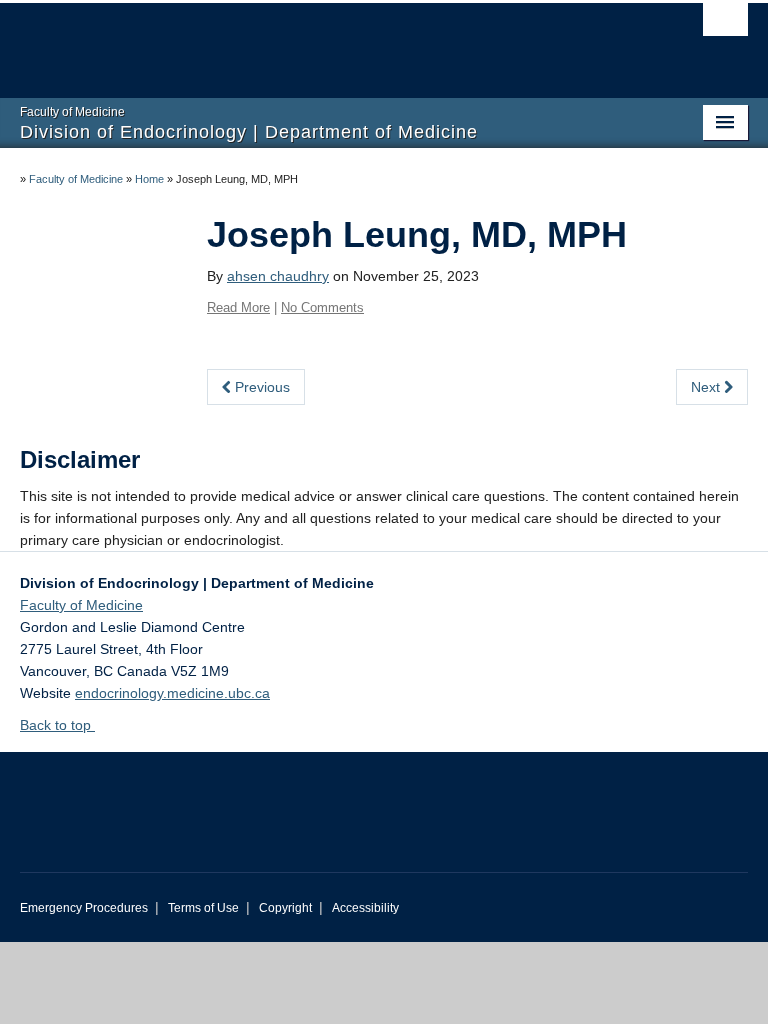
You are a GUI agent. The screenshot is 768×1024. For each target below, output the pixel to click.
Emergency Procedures (84, 908)
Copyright (285, 908)
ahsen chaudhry (278, 276)
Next (707, 387)
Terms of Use (203, 908)
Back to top (57, 725)
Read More (238, 307)
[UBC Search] (725, 25)
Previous (260, 387)
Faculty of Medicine (76, 179)
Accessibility (365, 908)
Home (149, 179)
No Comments (322, 307)
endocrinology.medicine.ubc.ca (172, 693)
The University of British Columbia (329, 41)
